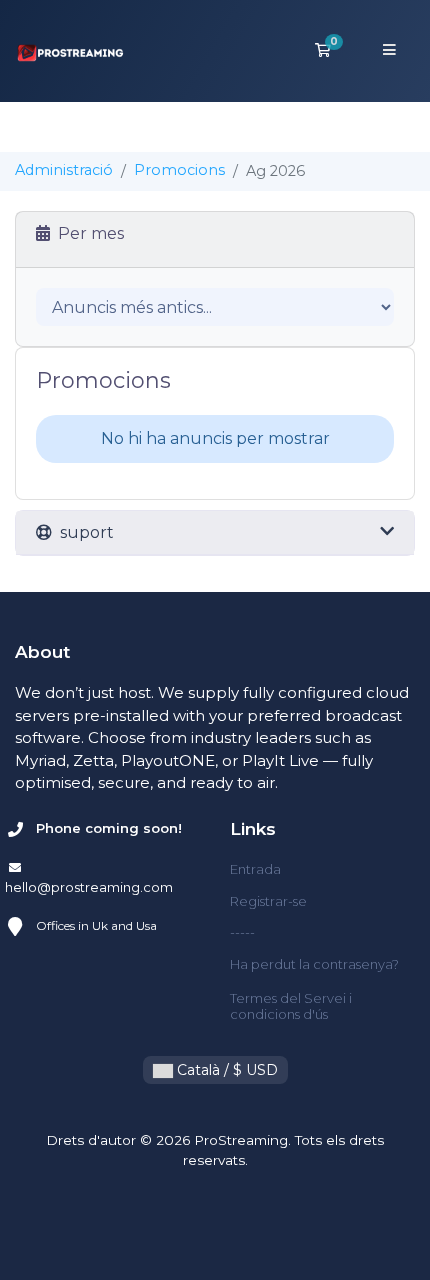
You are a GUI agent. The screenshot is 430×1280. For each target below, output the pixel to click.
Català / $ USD (225, 1070)
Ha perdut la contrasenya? (314, 964)
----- (242, 932)
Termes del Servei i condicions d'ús (291, 1006)
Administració (64, 170)
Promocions (179, 170)
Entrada (255, 869)
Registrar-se (268, 901)
